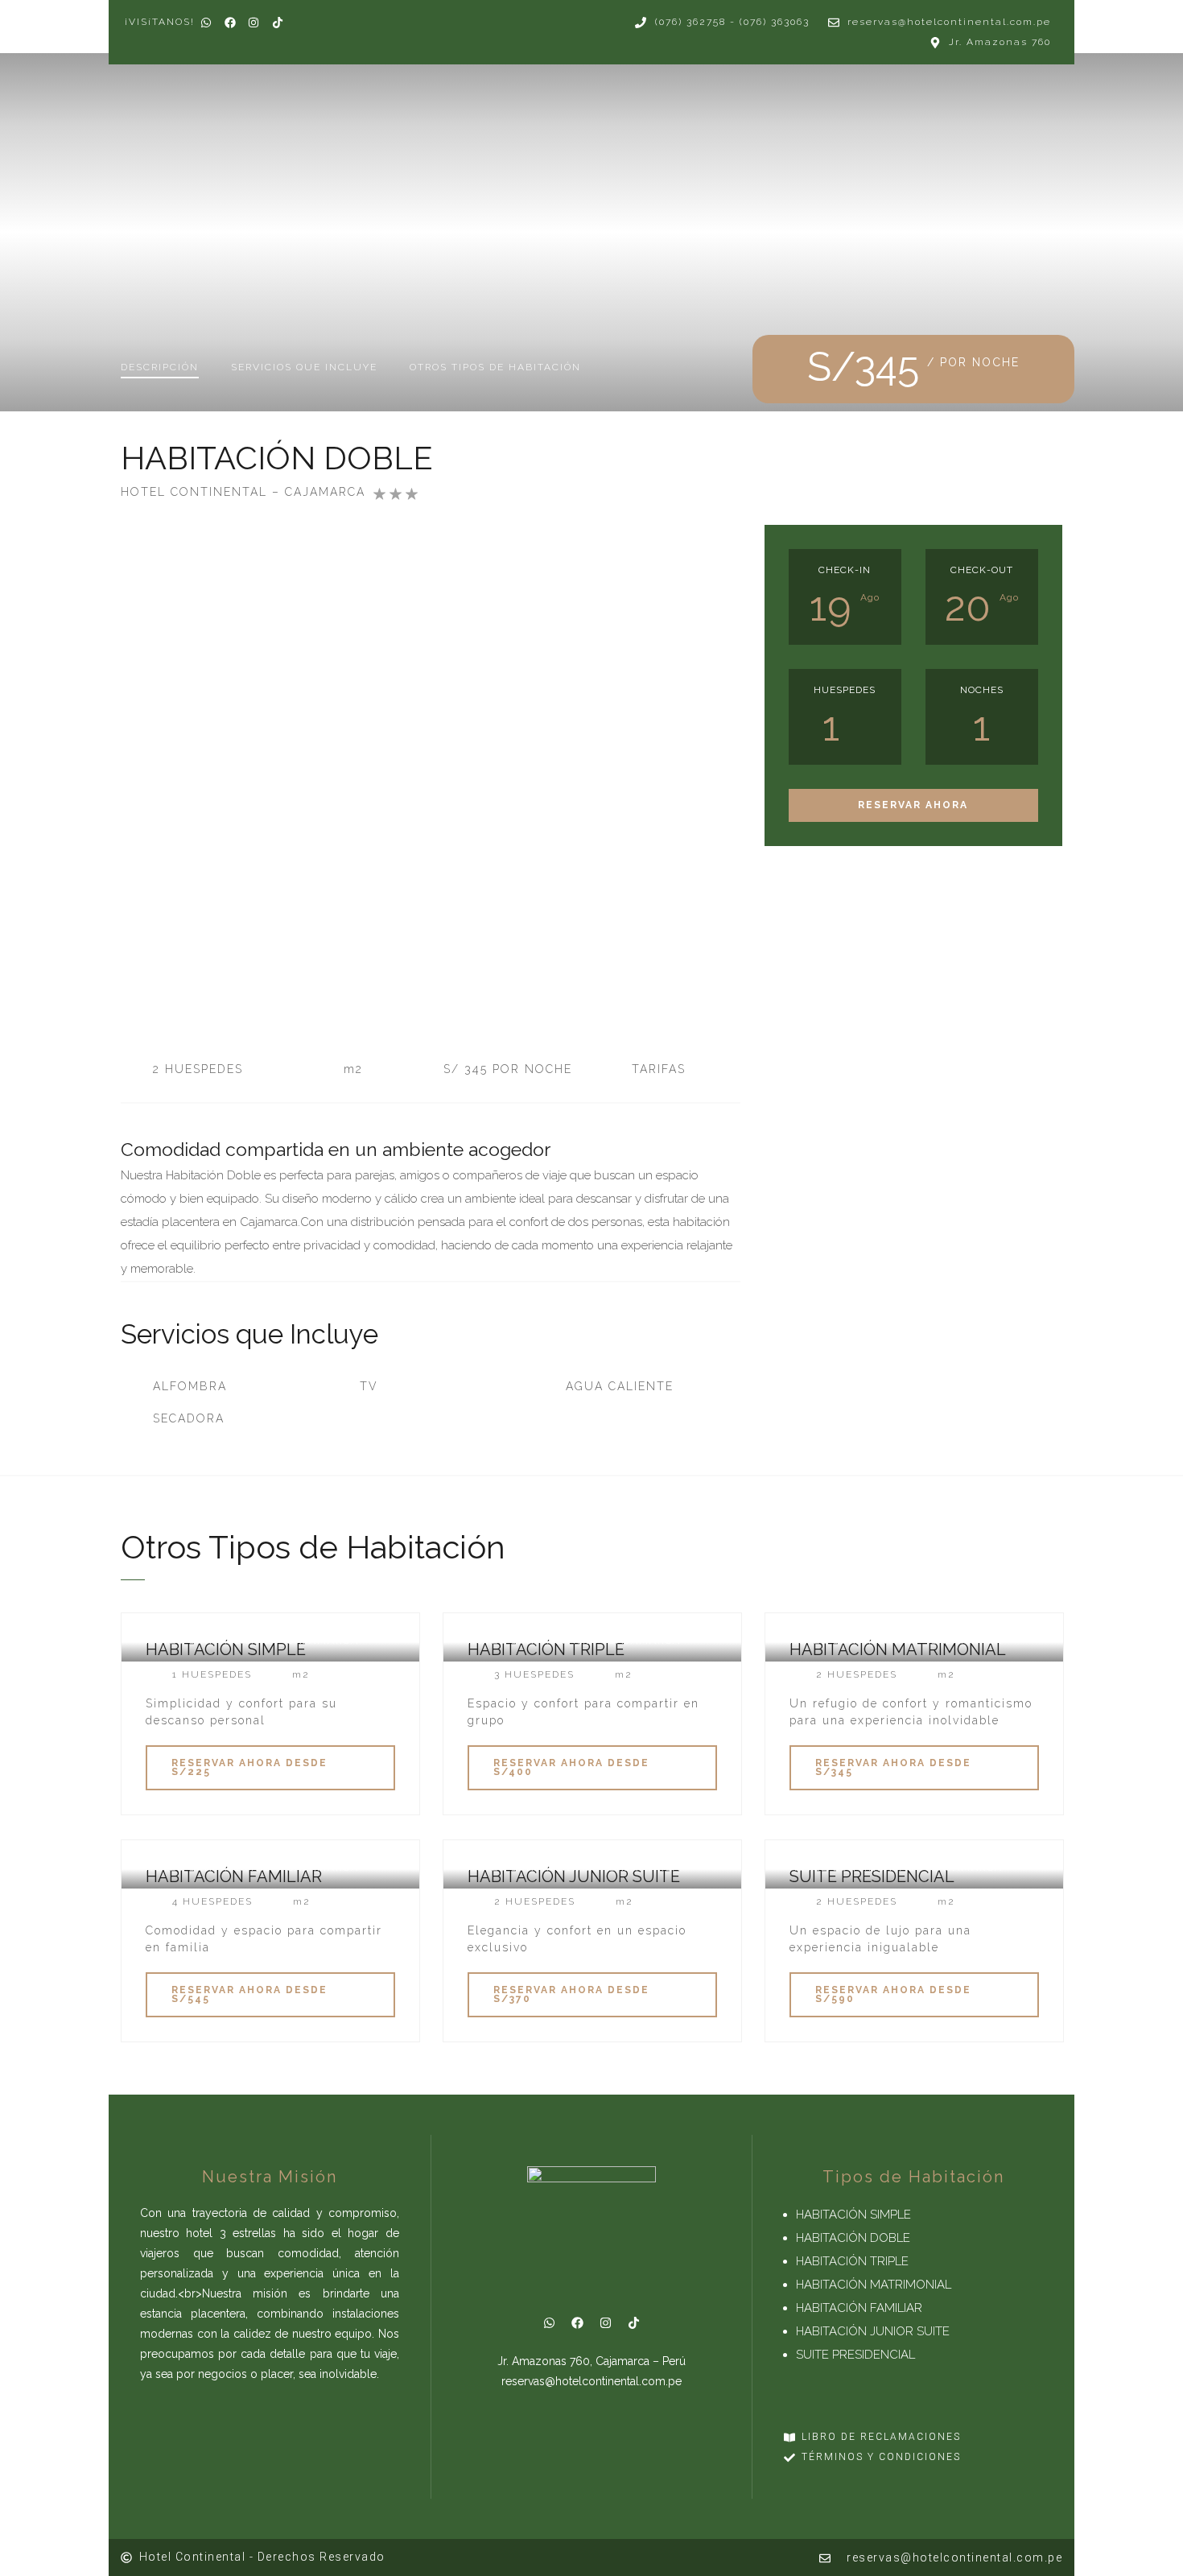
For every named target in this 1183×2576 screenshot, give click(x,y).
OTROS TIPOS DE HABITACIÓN (495, 367)
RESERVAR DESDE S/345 (893, 1767)
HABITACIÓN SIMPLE (853, 2215)
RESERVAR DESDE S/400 (571, 1767)
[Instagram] (605, 2323)
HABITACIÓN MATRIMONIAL (874, 2285)
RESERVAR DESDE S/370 (571, 1994)
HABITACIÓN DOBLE (853, 2238)
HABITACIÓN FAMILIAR (859, 2308)
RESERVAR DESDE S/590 (893, 1994)
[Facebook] (577, 2323)
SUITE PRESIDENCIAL (855, 2355)
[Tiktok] (633, 2323)
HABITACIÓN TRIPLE (852, 2261)
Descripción (160, 367)
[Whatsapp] (549, 2323)
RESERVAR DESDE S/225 (249, 1767)
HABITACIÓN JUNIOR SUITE (873, 2331)
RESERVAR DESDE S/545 (249, 1994)
